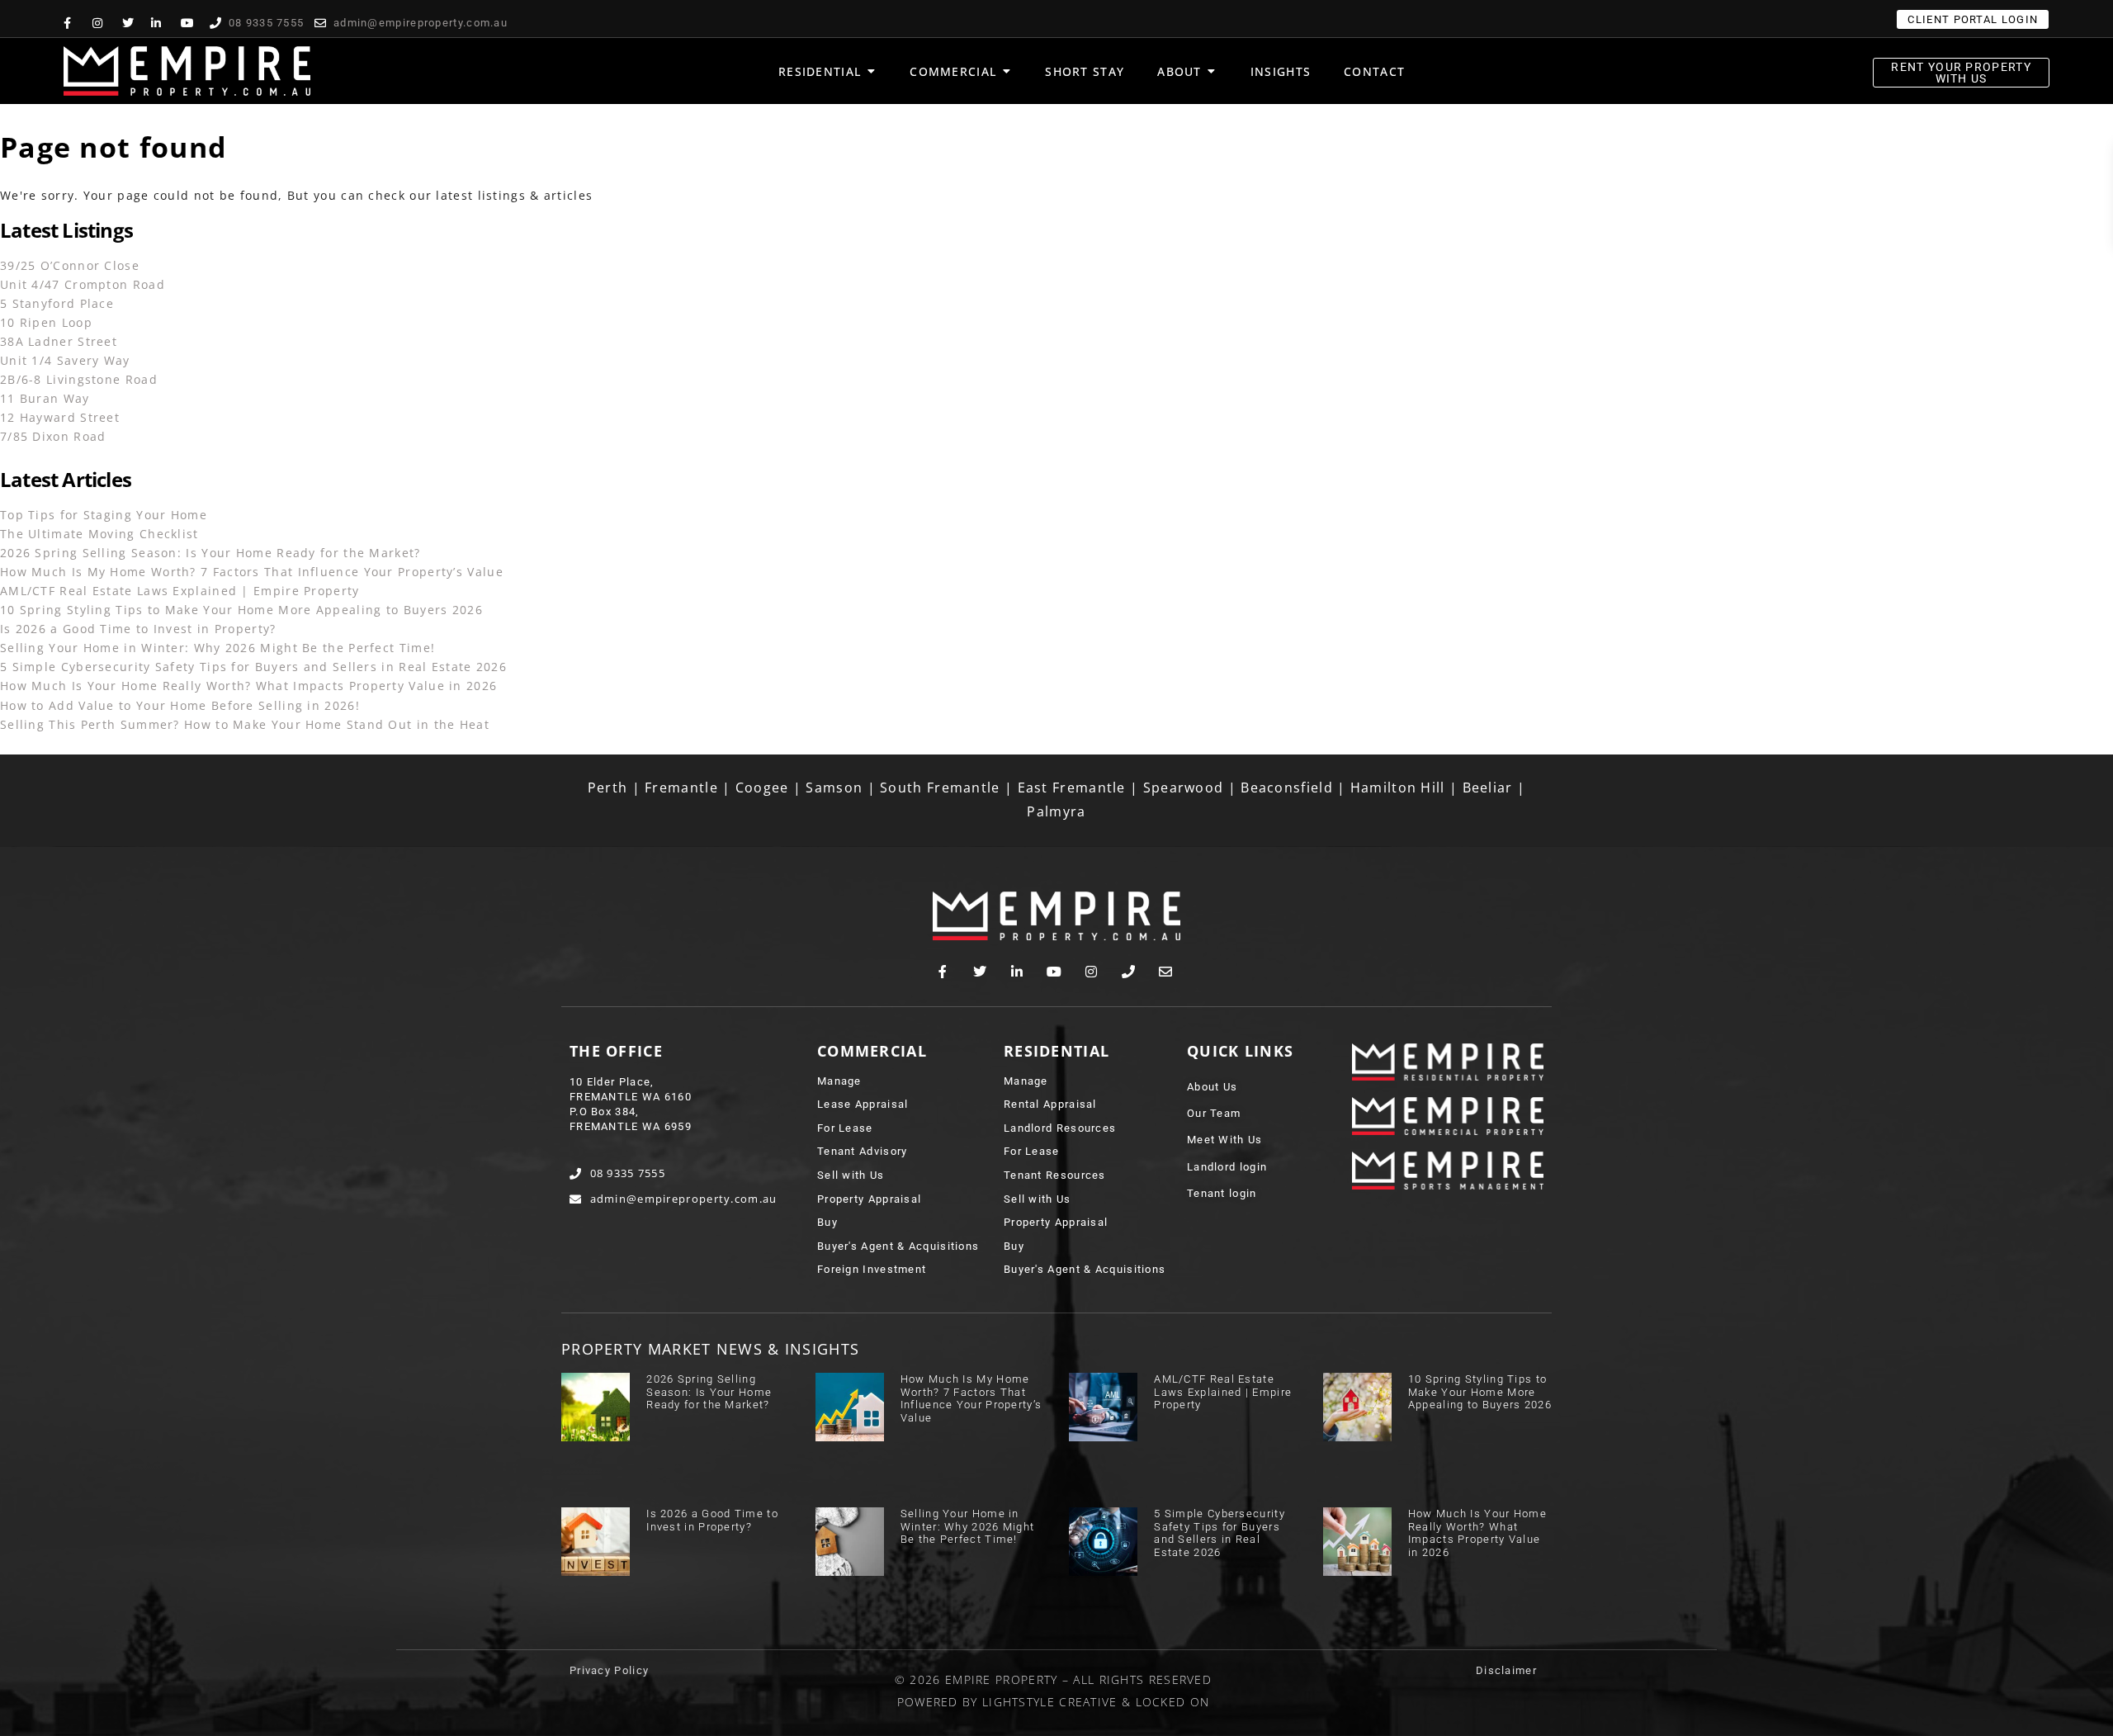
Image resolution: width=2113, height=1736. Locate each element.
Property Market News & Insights (710, 1349)
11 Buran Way (45, 398)
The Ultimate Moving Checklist (99, 534)
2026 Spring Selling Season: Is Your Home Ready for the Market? (210, 553)
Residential (1056, 1051)
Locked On (1173, 1702)
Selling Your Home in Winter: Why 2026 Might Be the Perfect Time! (217, 648)
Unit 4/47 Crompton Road (83, 284)
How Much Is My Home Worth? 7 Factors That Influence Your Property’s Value (252, 572)
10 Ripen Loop (46, 322)
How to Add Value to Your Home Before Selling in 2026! (180, 705)
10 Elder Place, (612, 1082)
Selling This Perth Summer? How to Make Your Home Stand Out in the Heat (245, 724)
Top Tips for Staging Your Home (104, 515)
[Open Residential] (871, 71)
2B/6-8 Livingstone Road (79, 379)
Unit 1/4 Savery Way (65, 360)
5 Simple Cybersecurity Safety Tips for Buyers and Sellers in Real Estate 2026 (253, 667)
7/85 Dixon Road (53, 436)
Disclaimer (1506, 1670)
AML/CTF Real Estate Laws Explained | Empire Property (180, 591)
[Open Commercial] (1006, 71)
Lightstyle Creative (1050, 1702)
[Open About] (1212, 71)
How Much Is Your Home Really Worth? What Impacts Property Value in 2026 (248, 686)
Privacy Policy (609, 1670)
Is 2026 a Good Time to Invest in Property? (138, 629)
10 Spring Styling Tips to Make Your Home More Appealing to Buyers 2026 (241, 610)
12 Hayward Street (60, 417)
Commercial (872, 1051)
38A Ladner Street (59, 341)
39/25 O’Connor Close (70, 265)
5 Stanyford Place (57, 303)
